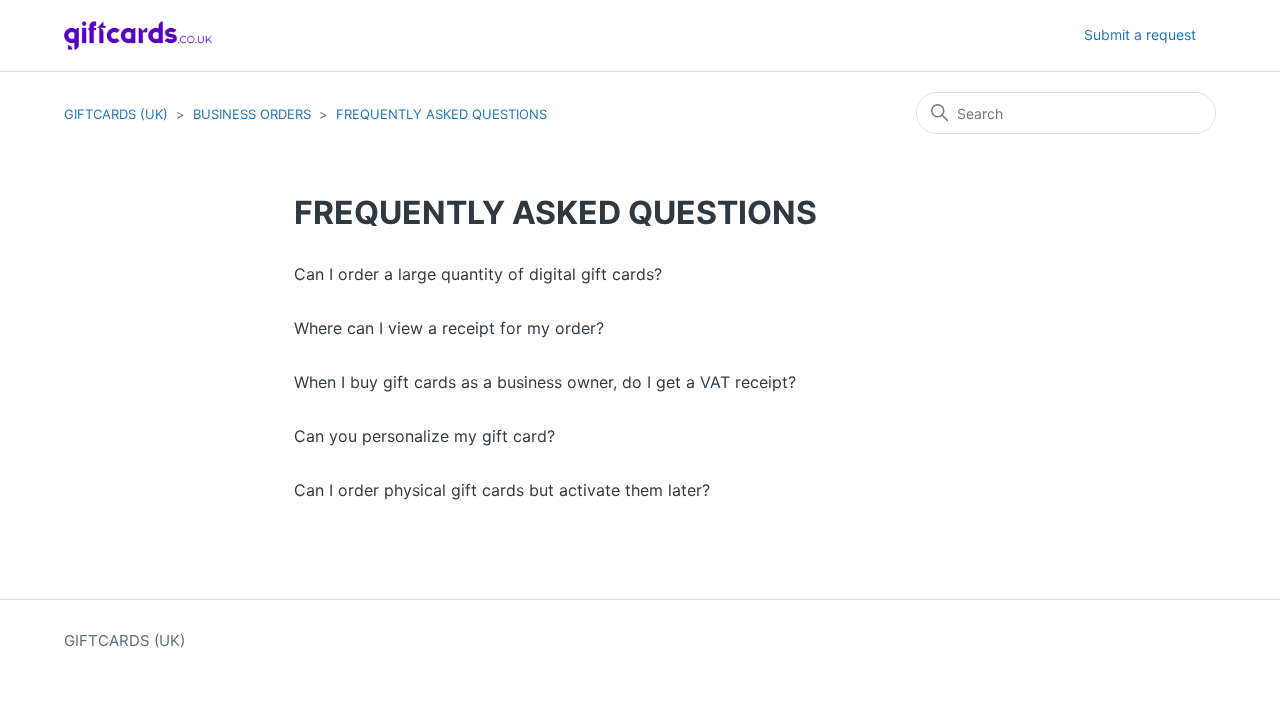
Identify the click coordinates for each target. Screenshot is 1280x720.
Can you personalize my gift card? (424, 436)
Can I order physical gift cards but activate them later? (502, 490)
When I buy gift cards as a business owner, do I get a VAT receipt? (545, 382)
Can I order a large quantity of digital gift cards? (478, 274)
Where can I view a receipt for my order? (449, 328)
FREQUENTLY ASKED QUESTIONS (441, 114)
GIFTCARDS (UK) (116, 114)
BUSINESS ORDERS (252, 114)
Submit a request (1140, 34)
